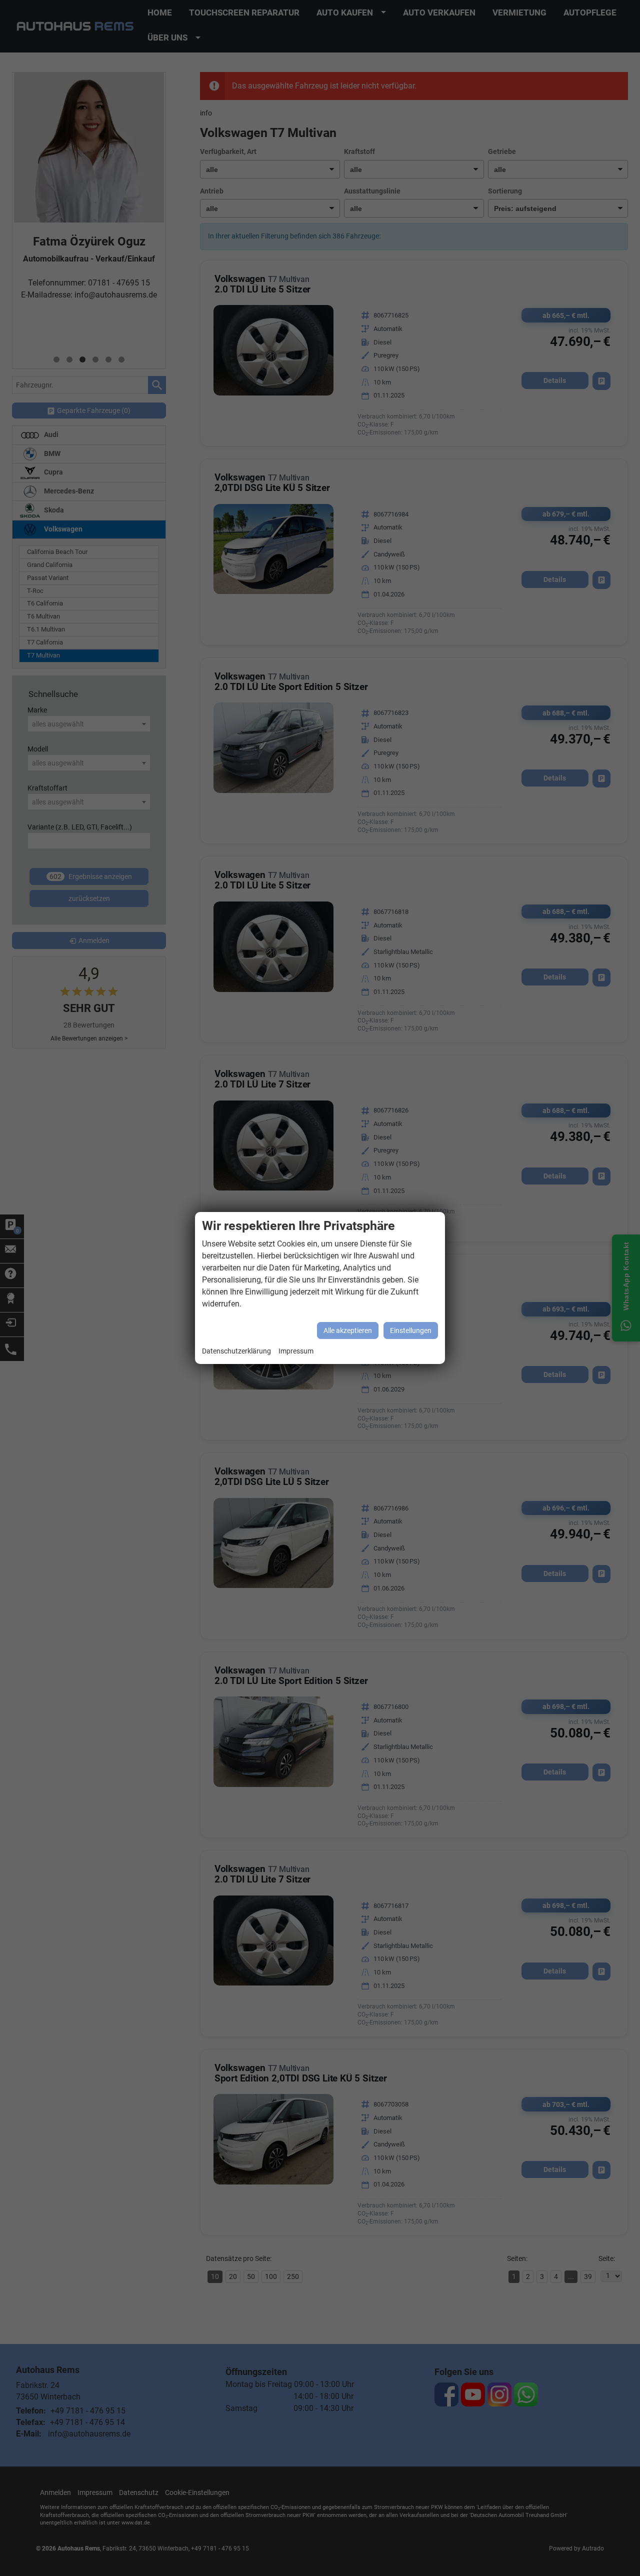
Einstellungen (411, 1330)
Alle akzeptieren (348, 1330)
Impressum (296, 1351)
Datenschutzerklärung (236, 1351)
